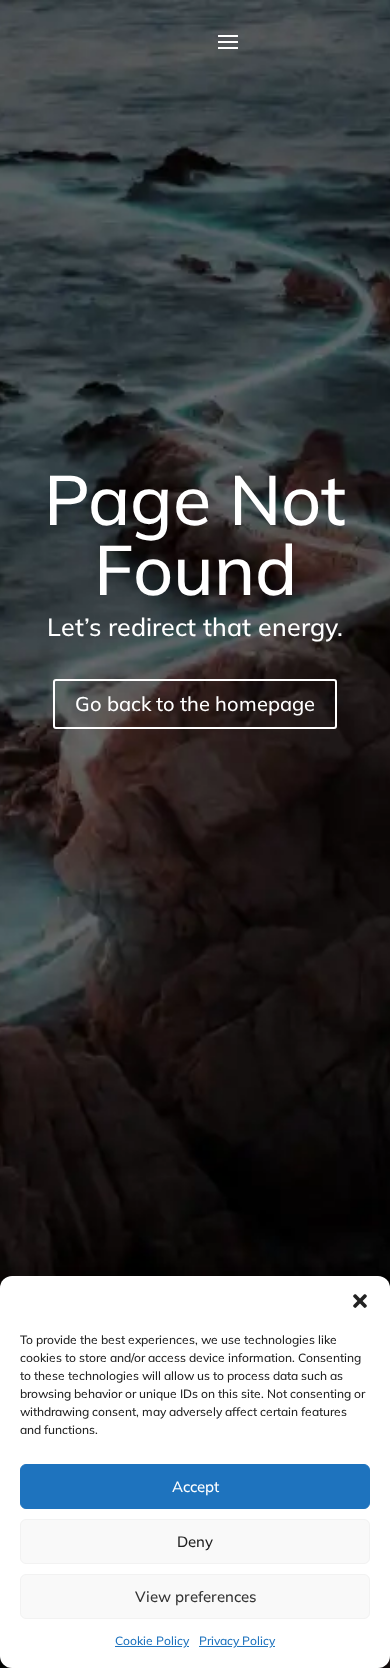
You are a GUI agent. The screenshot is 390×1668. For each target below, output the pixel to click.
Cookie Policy (152, 1640)
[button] (360, 1301)
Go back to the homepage (195, 703)
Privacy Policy (237, 1640)
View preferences (195, 1596)
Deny (195, 1541)
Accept (195, 1486)
